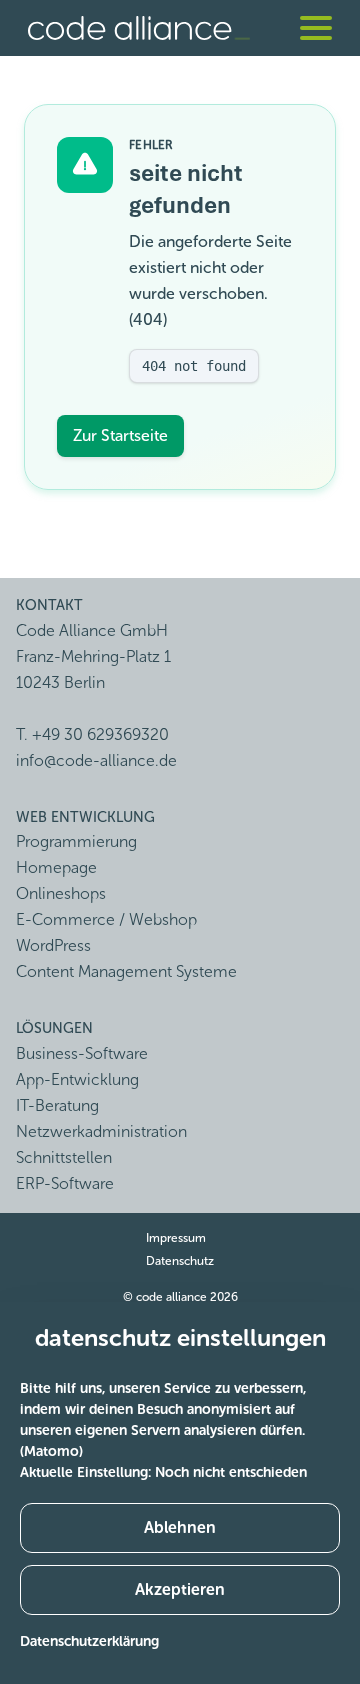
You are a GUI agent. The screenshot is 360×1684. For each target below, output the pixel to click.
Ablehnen (180, 1527)
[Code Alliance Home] (139, 28)
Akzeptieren (180, 1589)
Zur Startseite (120, 435)
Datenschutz (180, 1261)
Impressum (176, 1238)
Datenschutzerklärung (89, 1641)
